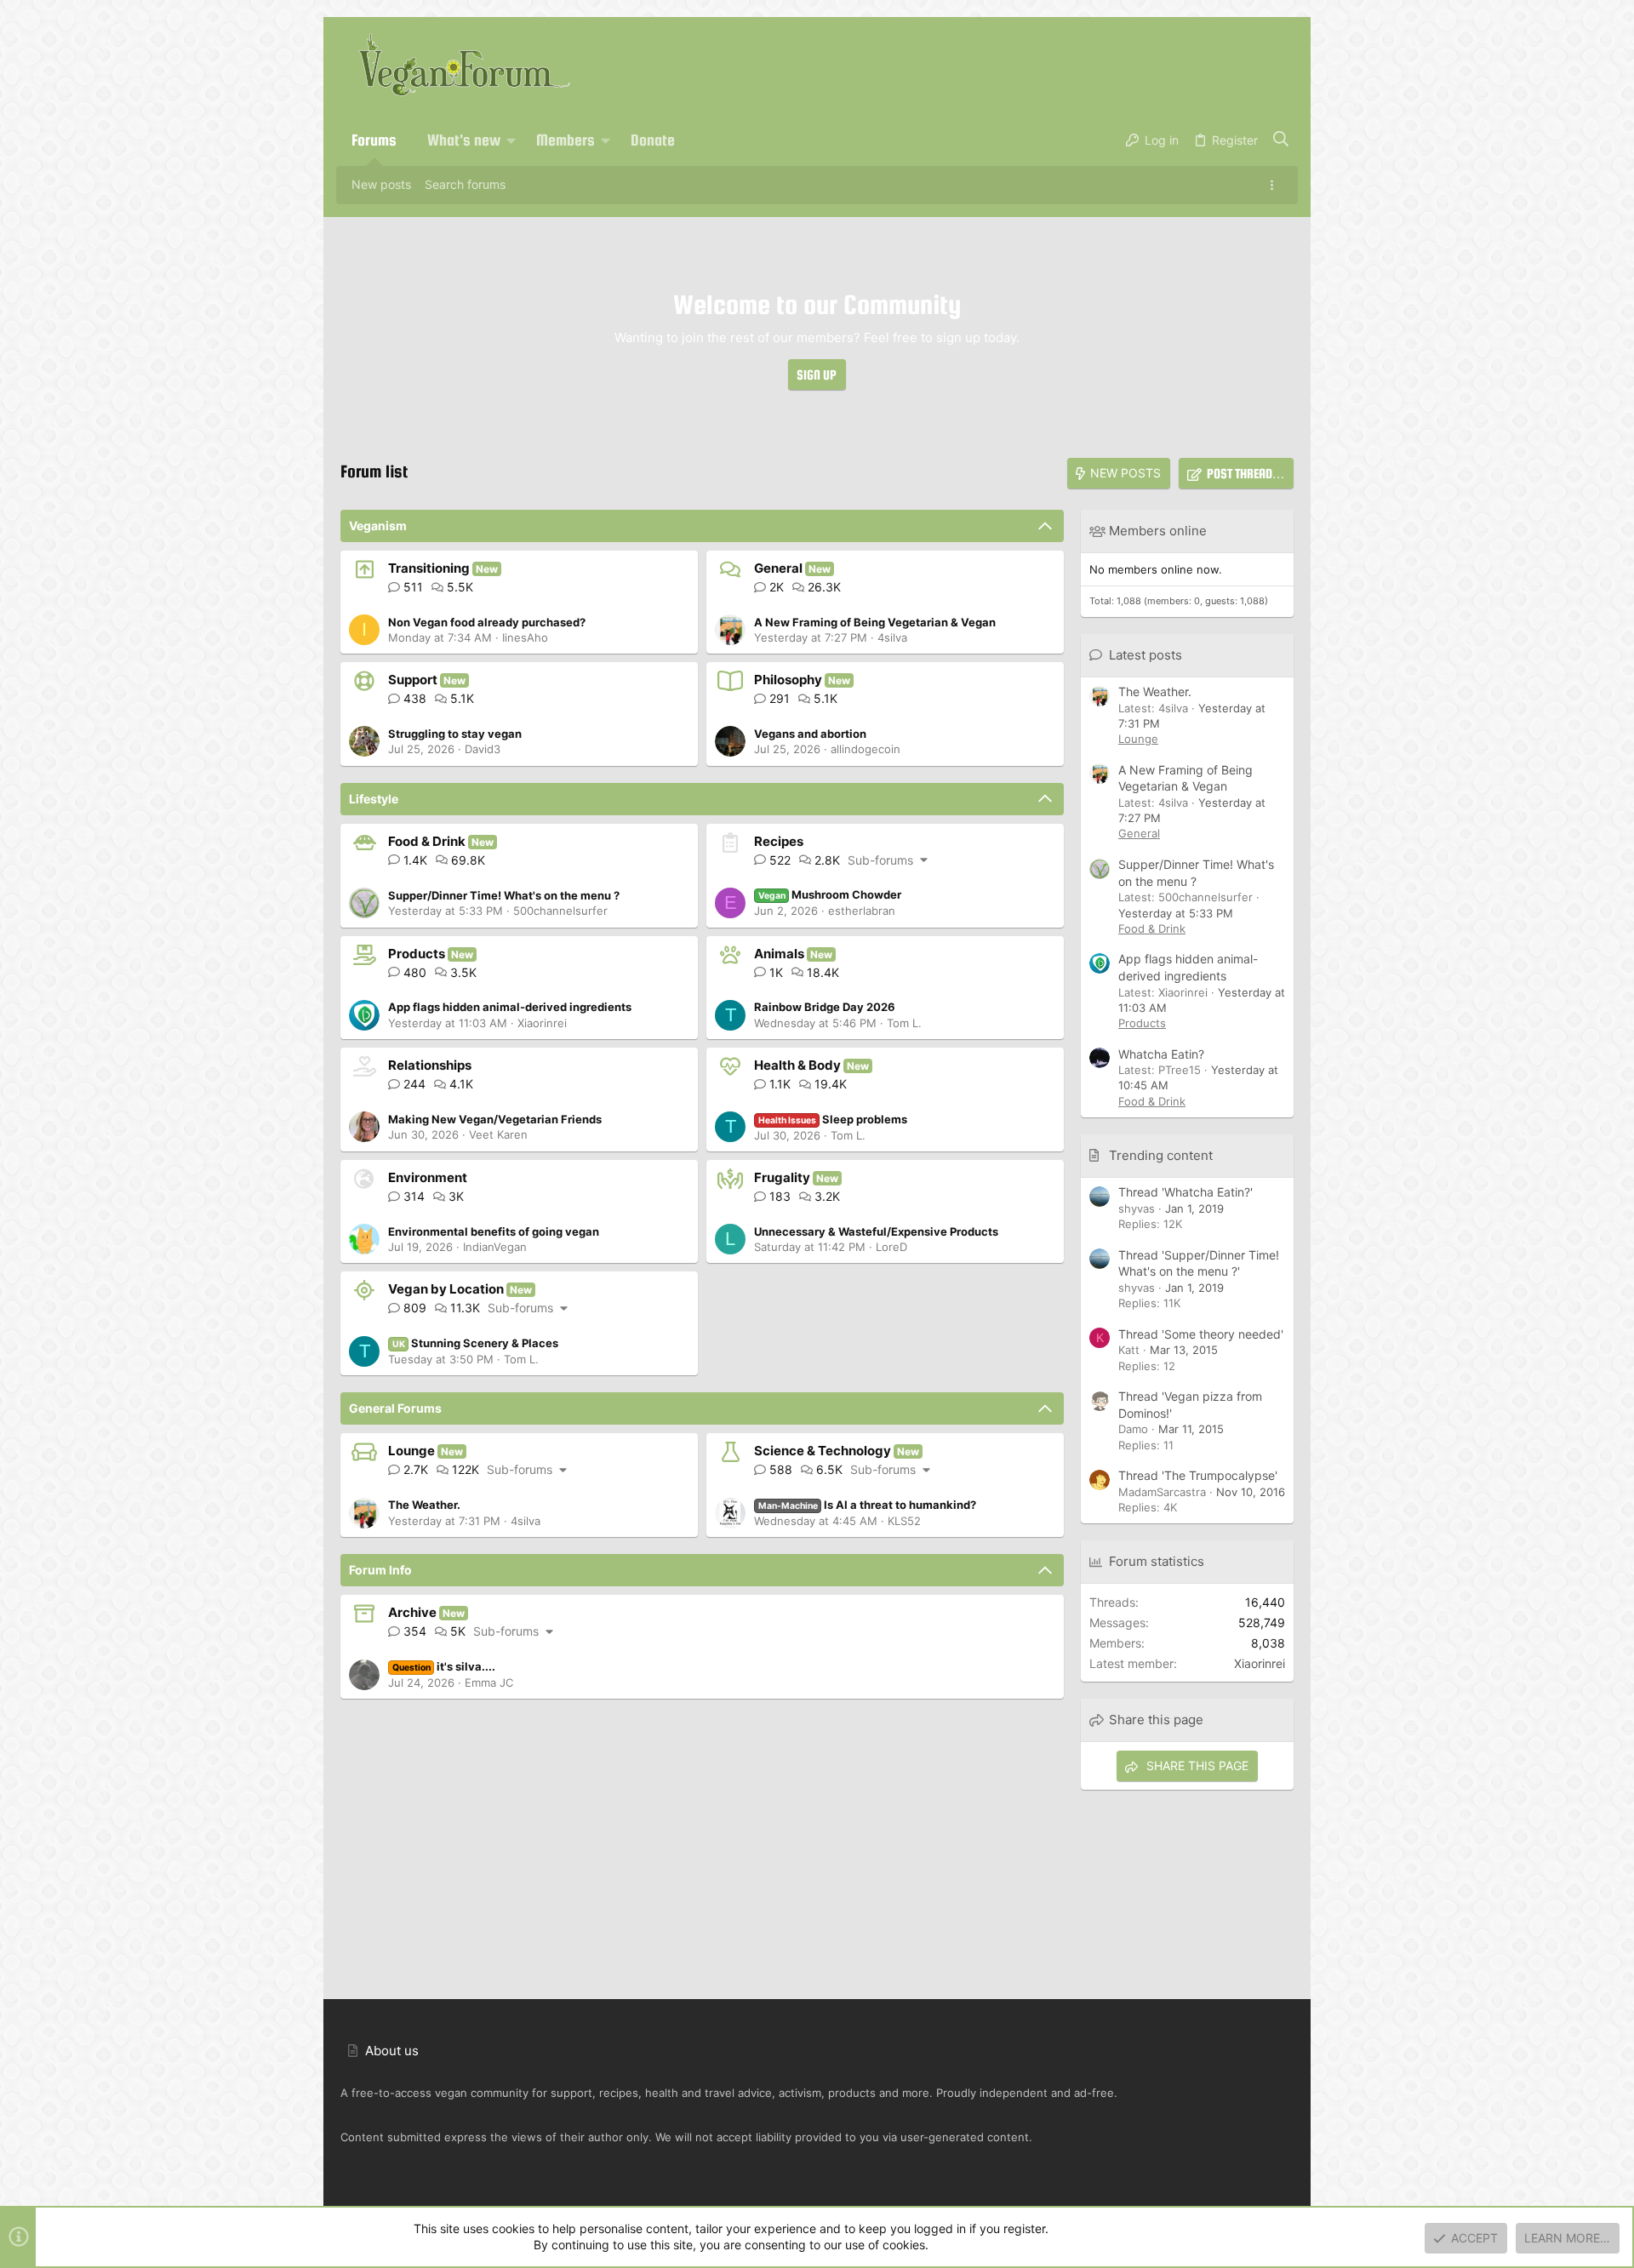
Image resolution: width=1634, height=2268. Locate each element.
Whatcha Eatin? (1161, 1054)
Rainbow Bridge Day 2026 (825, 1007)
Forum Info (380, 1570)
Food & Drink (427, 841)
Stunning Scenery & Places (476, 1343)
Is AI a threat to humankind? (868, 1505)
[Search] (1281, 140)
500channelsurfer (560, 911)
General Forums (395, 1408)
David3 (483, 749)
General (778, 568)
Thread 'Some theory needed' (1201, 1334)
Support (413, 680)
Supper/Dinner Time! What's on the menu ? (504, 895)
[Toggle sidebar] (1275, 185)
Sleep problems (833, 1119)
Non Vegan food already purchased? (487, 622)
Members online (1158, 531)
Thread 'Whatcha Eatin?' (1186, 1192)
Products (417, 954)
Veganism (378, 526)
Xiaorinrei (542, 1023)
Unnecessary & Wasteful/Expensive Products (876, 1231)
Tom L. (904, 1023)
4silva (892, 637)
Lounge (411, 1451)
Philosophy (788, 680)
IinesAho (525, 637)
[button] (511, 140)
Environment (428, 1177)
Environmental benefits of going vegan (494, 1231)
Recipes (779, 841)
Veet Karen (498, 1134)
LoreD (891, 1247)
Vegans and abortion (810, 734)
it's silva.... (444, 1666)
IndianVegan (495, 1247)
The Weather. (424, 1505)
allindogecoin (866, 749)
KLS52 (904, 1521)
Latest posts (1146, 655)
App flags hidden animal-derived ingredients (510, 1007)
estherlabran (862, 911)
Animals (779, 954)
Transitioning (429, 568)
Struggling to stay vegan (455, 734)
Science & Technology (823, 1451)
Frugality (782, 1177)
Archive (412, 1612)
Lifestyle (374, 799)
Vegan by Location (446, 1289)
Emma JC (489, 1682)
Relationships (430, 1065)
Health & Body (797, 1065)
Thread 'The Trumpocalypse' (1198, 1475)
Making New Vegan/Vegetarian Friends (495, 1119)
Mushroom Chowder (830, 894)
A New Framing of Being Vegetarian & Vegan (875, 622)
